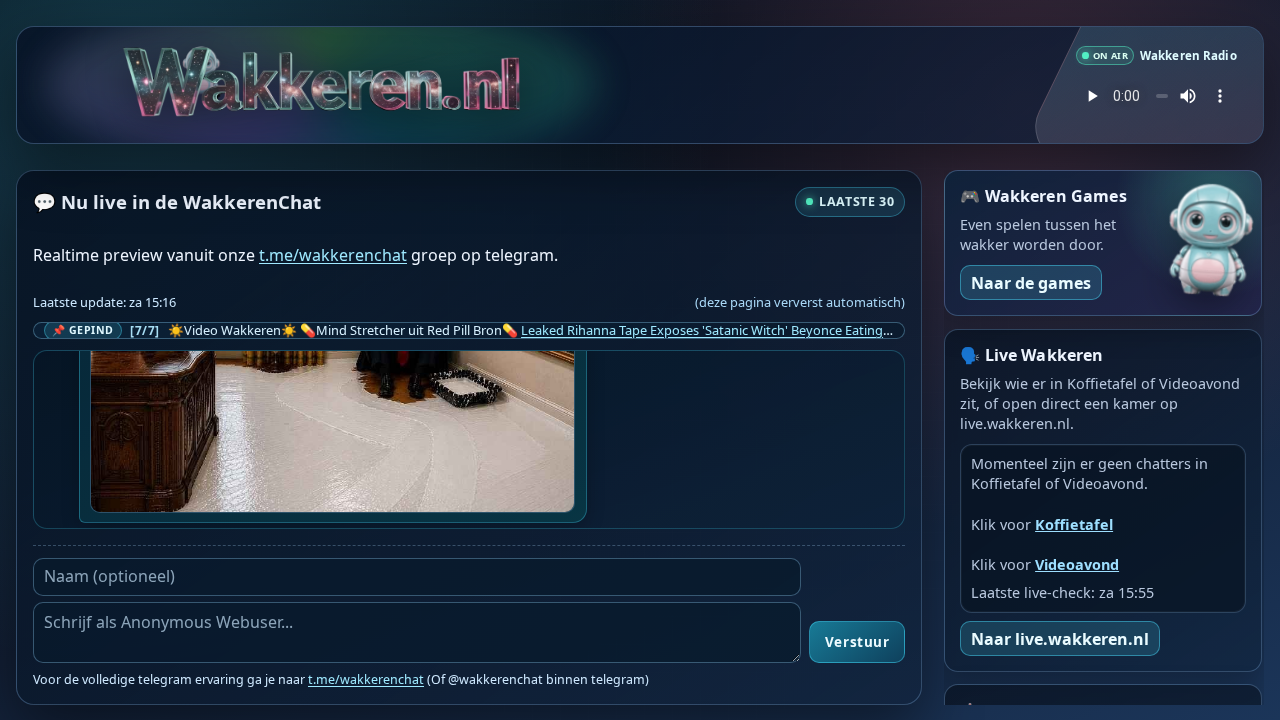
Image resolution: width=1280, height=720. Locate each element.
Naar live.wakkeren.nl (1060, 639)
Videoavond (1077, 564)
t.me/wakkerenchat (333, 255)
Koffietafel (1074, 524)
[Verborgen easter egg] (157, 48)
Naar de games (1031, 283)
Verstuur (857, 642)
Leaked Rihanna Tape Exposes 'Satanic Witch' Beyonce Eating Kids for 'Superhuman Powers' (793, 330)
